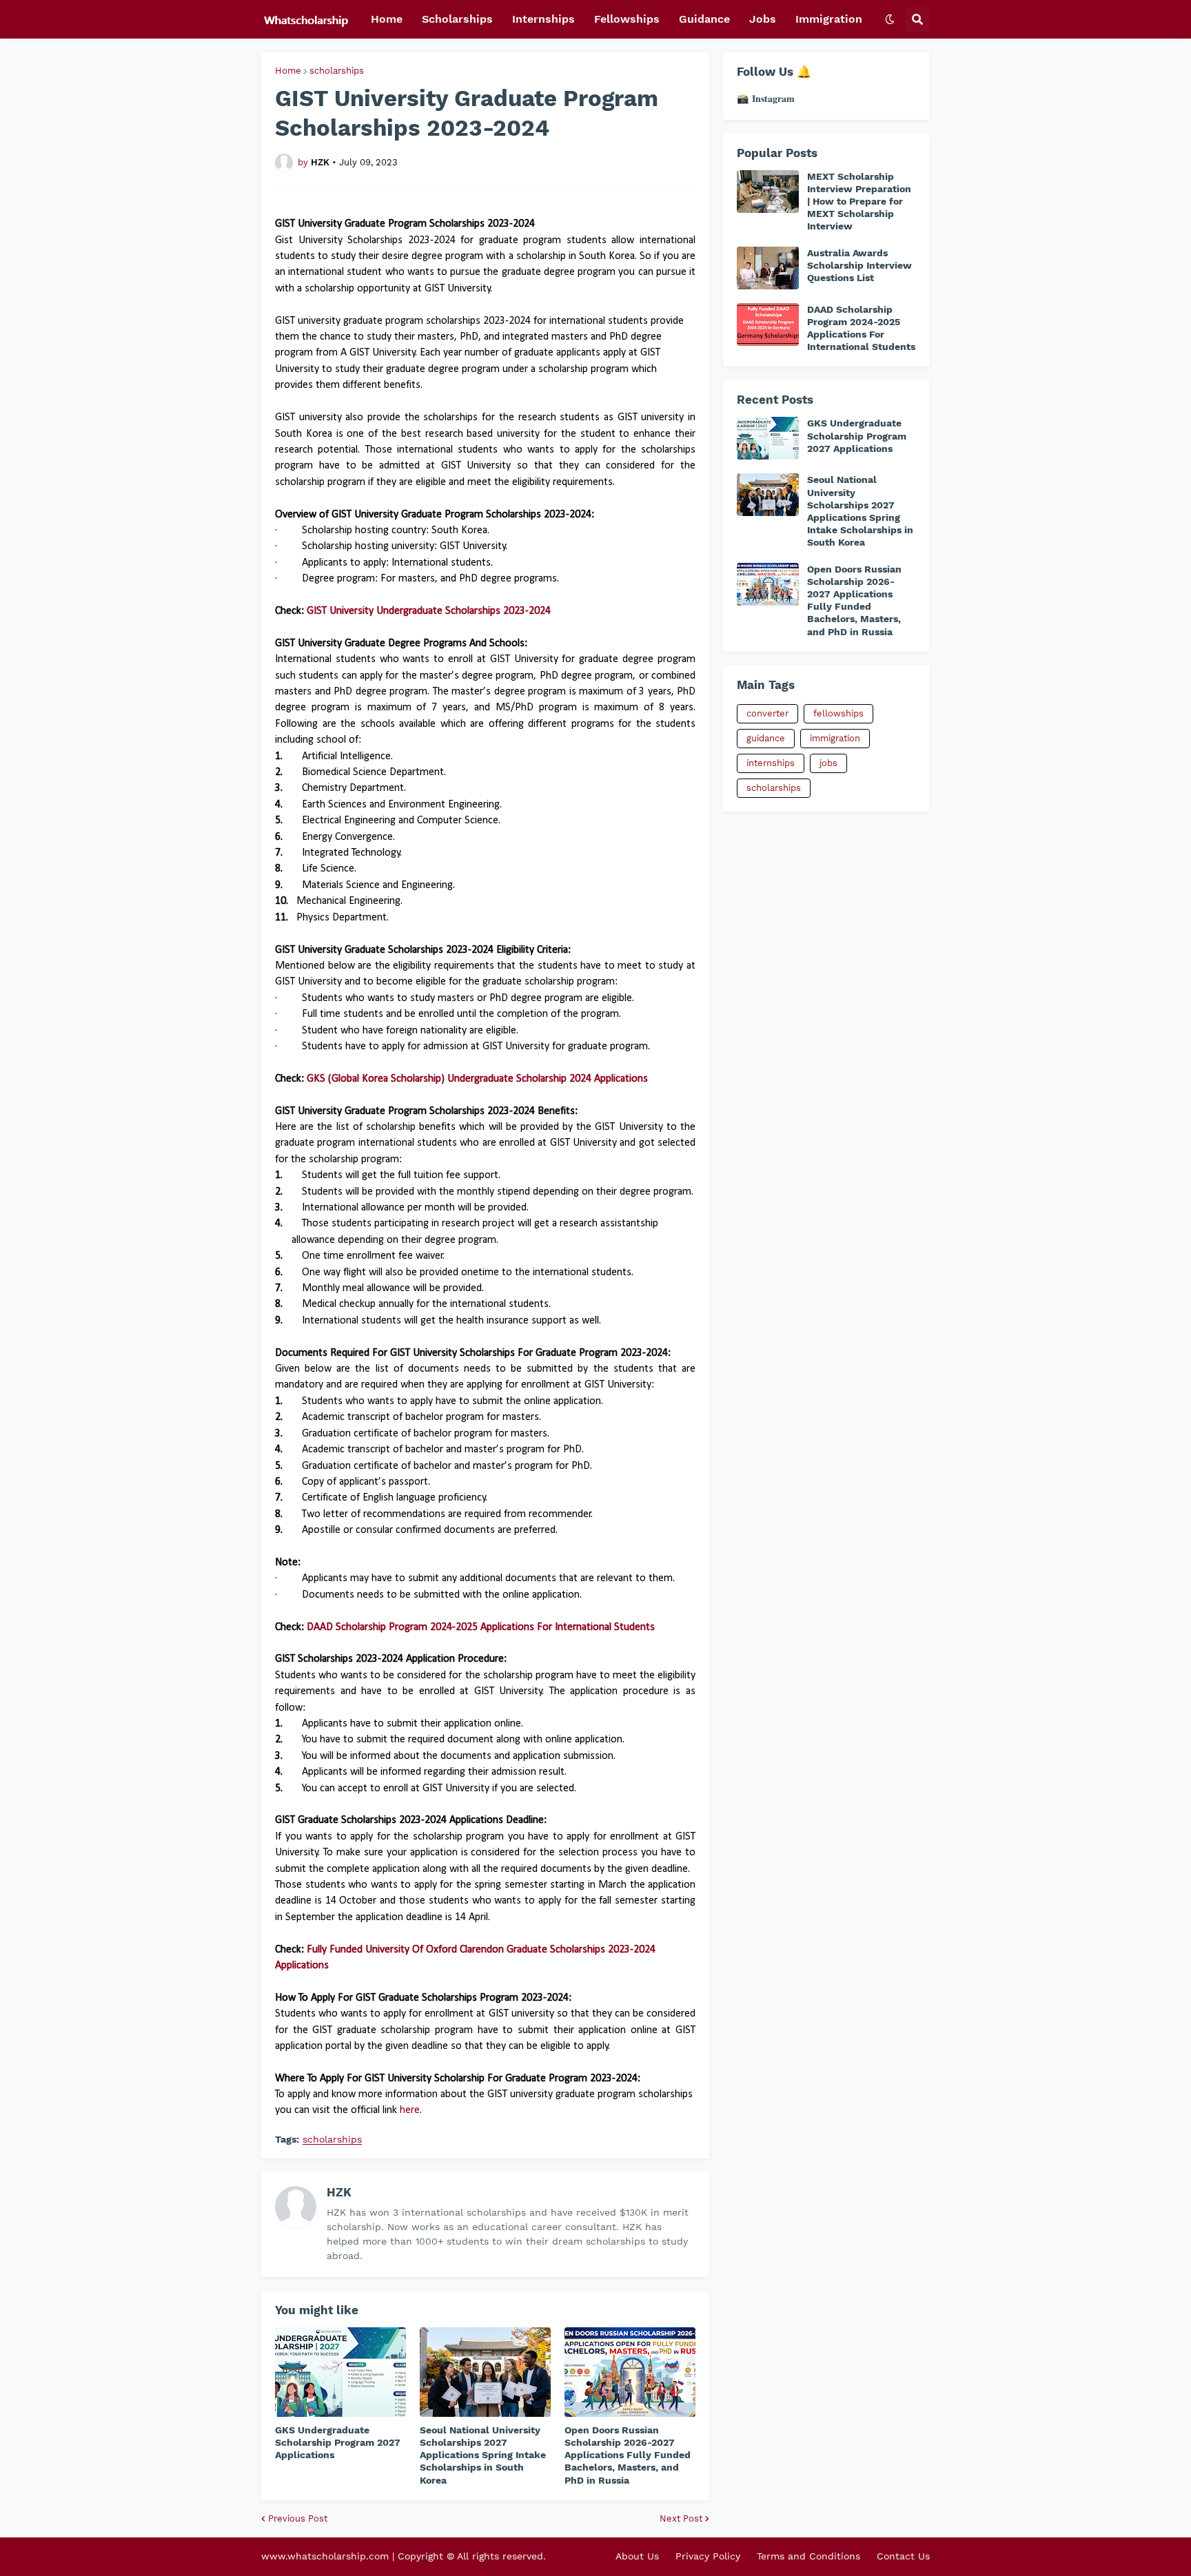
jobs (828, 763)
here (410, 2110)
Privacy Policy (708, 2556)
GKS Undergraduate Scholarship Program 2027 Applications (338, 2442)
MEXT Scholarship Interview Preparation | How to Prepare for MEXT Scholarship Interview (859, 202)
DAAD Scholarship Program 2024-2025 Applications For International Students (481, 1627)
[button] (890, 19)
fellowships (838, 713)
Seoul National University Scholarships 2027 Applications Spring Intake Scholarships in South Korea (483, 2455)
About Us (637, 2556)
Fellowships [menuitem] (627, 19)
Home (288, 71)
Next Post (681, 2518)
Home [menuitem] (387, 19)
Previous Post (298, 2518)
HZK (339, 2192)
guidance (766, 738)
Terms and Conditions (808, 2556)
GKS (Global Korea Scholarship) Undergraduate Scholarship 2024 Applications (477, 1079)
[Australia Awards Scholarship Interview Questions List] (768, 268)
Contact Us (903, 2556)
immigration (835, 738)
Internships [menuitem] (543, 19)
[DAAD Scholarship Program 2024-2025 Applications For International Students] (768, 324)
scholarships (337, 71)
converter (767, 713)
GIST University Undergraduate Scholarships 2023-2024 (429, 611)
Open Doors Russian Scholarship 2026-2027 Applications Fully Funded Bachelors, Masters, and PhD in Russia (628, 2455)
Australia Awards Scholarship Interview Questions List (859, 265)
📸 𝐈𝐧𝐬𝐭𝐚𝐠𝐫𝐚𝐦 (766, 99)
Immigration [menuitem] (829, 19)
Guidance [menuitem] (704, 19)
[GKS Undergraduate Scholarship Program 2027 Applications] (340, 2372)
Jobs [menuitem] (763, 19)
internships (771, 763)
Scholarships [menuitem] (457, 19)
